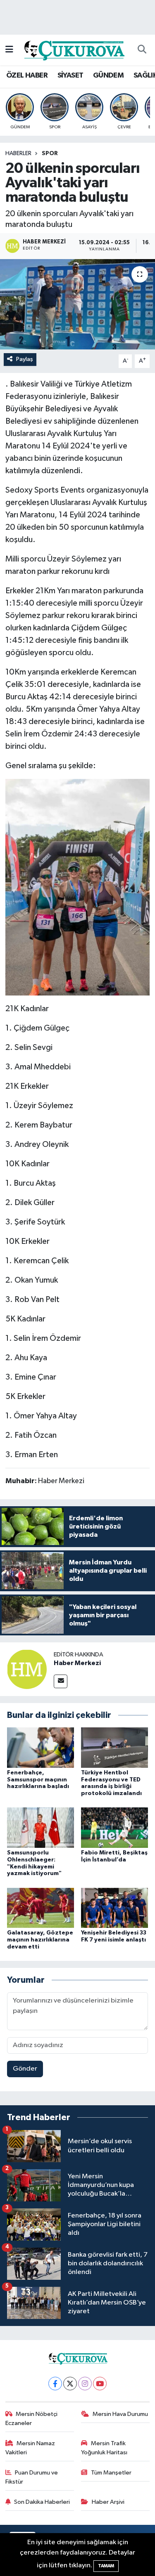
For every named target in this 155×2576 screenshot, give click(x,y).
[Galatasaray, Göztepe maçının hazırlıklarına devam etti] (41, 1907)
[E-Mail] (61, 1681)
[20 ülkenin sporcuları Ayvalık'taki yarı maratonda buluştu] (77, 304)
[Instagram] (85, 2384)
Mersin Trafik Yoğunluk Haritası (104, 2448)
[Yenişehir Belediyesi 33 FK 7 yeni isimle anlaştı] (114, 1907)
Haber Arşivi (108, 2502)
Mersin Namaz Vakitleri (30, 2448)
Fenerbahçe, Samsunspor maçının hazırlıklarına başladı (38, 1780)
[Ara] (142, 50)
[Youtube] (100, 2384)
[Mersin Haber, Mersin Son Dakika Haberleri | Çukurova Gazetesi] (74, 50)
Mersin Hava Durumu (120, 2414)
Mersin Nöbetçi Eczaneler (32, 2419)
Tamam (106, 2566)
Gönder (25, 2069)
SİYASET (70, 75)
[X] (70, 2384)
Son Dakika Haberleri (42, 2502)
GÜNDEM (108, 75)
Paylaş (25, 359)
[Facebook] (55, 2384)
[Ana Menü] (9, 50)
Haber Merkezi (77, 1663)
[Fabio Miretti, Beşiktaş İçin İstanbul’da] (114, 1827)
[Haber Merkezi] (27, 1669)
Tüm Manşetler (111, 2473)
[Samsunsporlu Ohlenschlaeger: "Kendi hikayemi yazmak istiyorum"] (41, 1827)
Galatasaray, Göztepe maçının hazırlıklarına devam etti (40, 1940)
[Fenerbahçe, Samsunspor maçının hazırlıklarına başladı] (41, 1747)
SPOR (50, 153)
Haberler (18, 153)
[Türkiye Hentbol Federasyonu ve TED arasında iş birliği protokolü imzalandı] (114, 1747)
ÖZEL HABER (27, 75)
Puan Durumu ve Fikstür (32, 2477)
